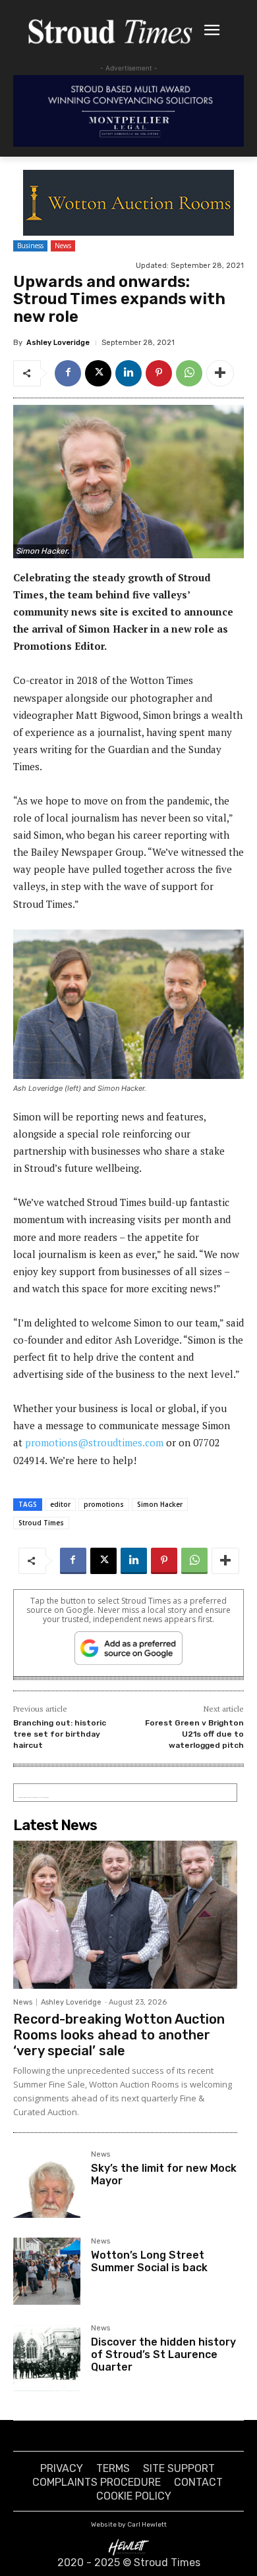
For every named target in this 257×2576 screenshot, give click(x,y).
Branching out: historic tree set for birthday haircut (60, 1734)
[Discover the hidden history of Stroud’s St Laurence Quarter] (47, 2358)
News (63, 246)
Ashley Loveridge (58, 343)
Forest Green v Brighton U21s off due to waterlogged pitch (194, 1734)
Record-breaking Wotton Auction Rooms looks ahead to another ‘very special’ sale (119, 2035)
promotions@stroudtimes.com (94, 1442)
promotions (104, 1504)
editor (60, 1504)
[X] (98, 373)
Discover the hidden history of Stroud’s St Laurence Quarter (163, 2354)
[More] (220, 373)
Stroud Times (41, 1523)
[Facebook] (68, 373)
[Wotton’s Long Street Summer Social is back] (47, 2271)
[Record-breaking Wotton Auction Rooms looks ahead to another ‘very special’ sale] (125, 1914)
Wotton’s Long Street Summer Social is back (149, 2261)
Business (30, 246)
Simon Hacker (160, 1504)
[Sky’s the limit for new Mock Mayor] (47, 2184)
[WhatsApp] (189, 373)
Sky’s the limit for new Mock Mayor (164, 2174)
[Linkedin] (128, 373)
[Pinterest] (159, 373)
